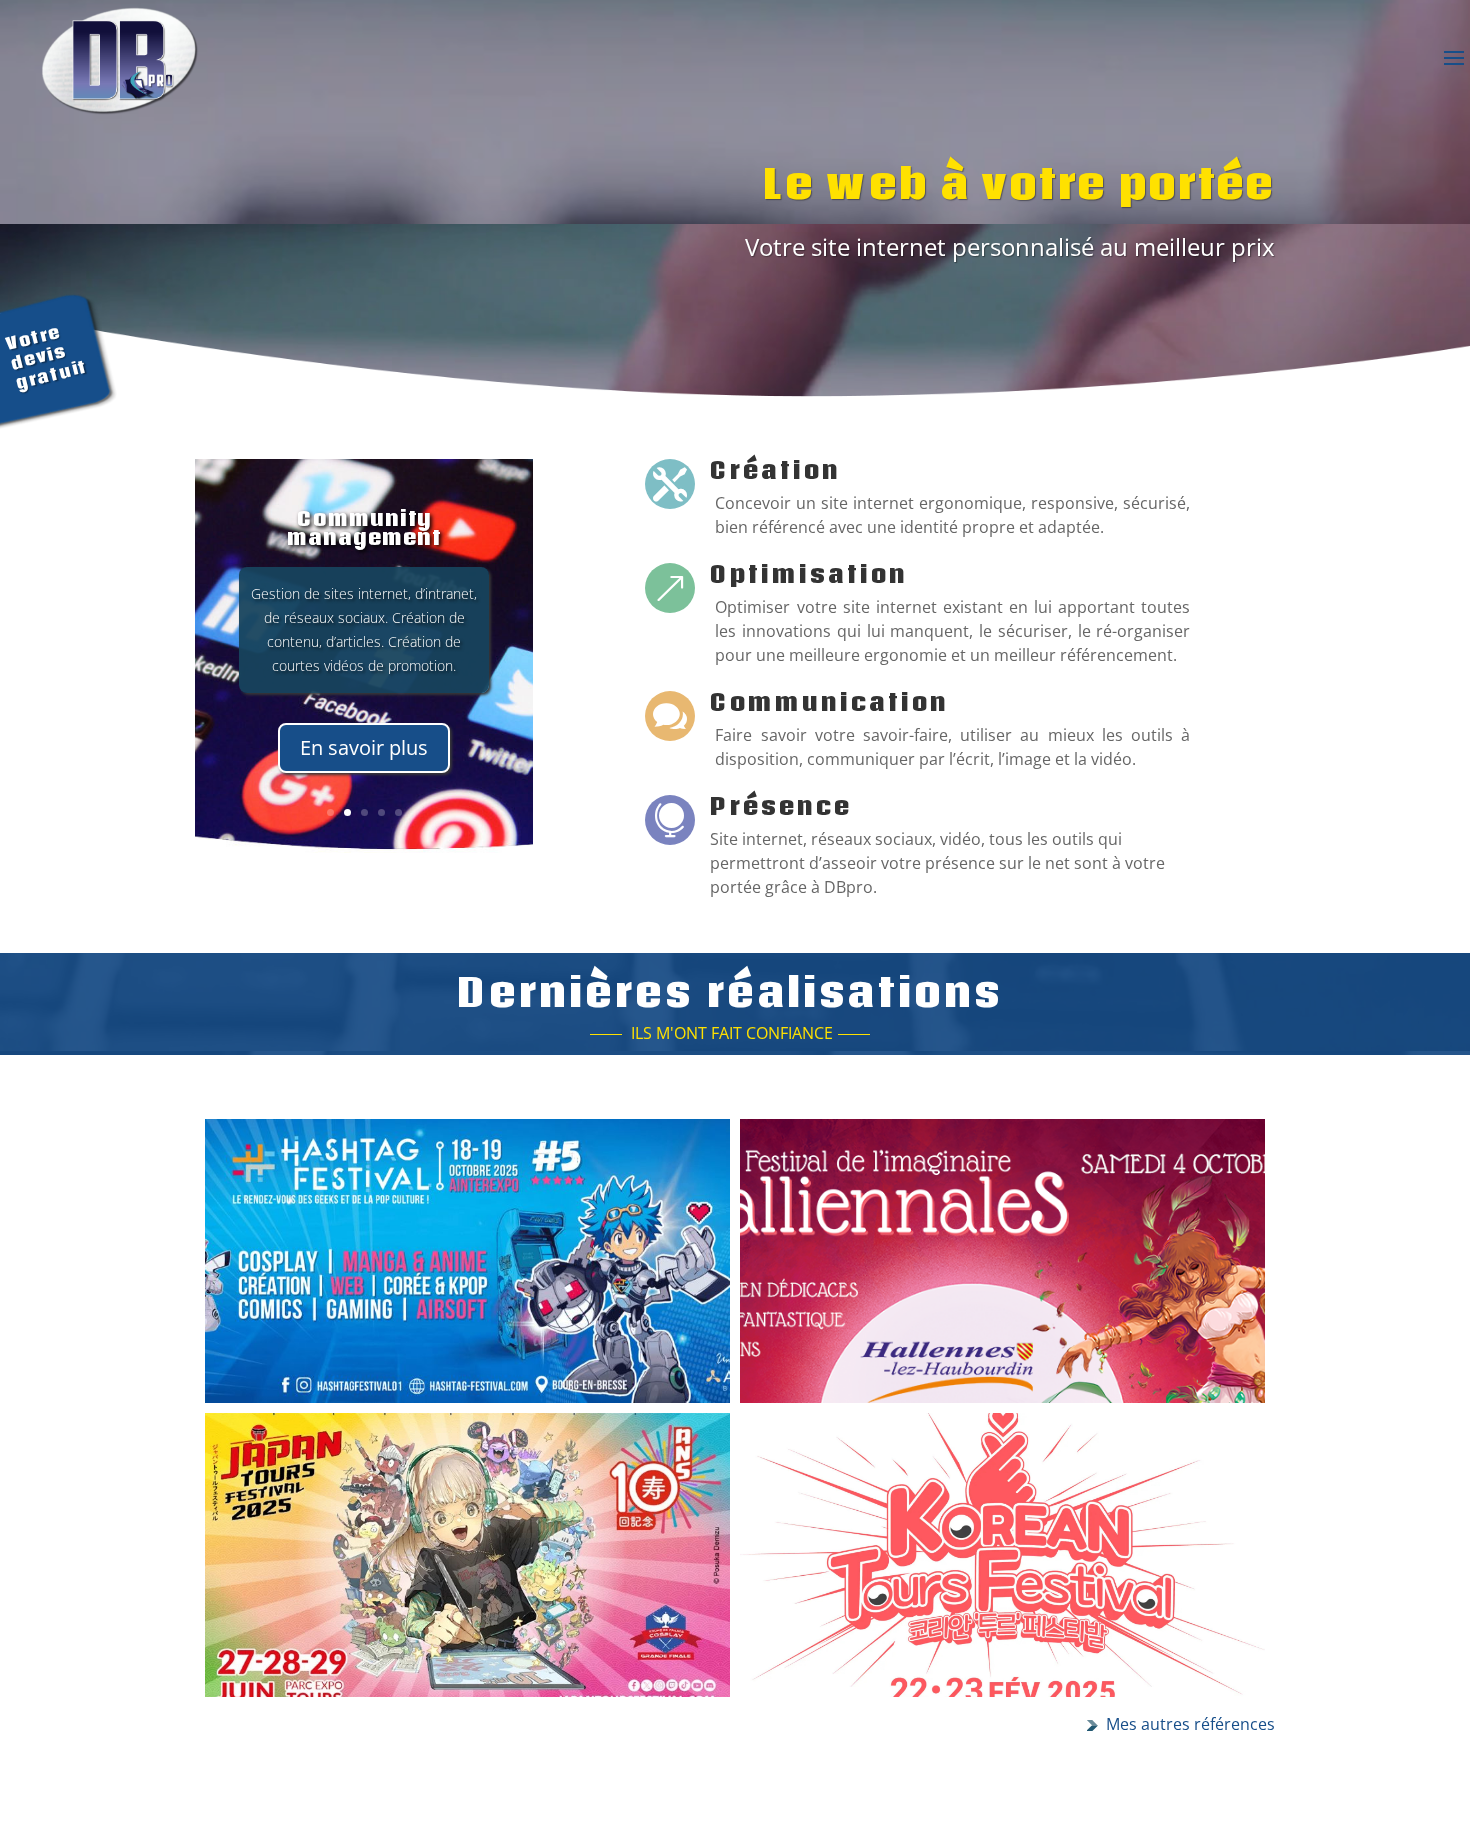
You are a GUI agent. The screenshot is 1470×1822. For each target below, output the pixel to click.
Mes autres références (1190, 1724)
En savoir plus (364, 747)
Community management (364, 527)
